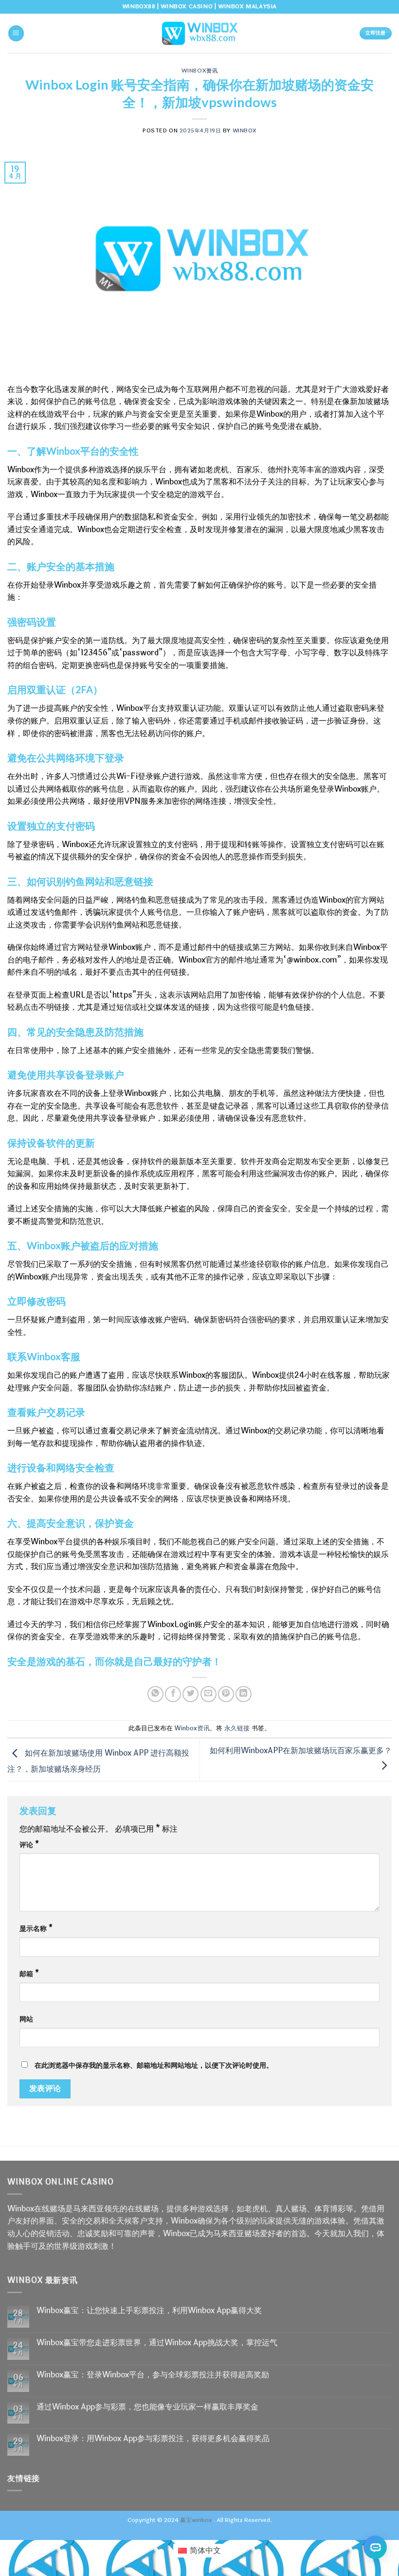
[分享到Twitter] (190, 1694)
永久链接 (237, 1728)
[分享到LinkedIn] (244, 1694)
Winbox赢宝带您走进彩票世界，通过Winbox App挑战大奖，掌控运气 (157, 2343)
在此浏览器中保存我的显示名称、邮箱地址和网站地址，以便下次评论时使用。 (154, 2066)
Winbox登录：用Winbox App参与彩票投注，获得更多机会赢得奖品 (153, 2438)
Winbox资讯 (199, 70)
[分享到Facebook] (173, 1694)
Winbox (245, 131)
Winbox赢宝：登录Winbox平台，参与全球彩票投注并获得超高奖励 (153, 2375)
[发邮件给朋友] (209, 1694)
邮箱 (29, 1974)
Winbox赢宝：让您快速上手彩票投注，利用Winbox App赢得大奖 (149, 2310)
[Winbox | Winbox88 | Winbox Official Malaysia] (199, 33)
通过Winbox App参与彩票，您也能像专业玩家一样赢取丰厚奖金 (147, 2407)
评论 (29, 1845)
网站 (26, 2019)
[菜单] (16, 33)
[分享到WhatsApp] (155, 1694)
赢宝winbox (196, 2520)
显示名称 (36, 1929)
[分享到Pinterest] (226, 1694)
